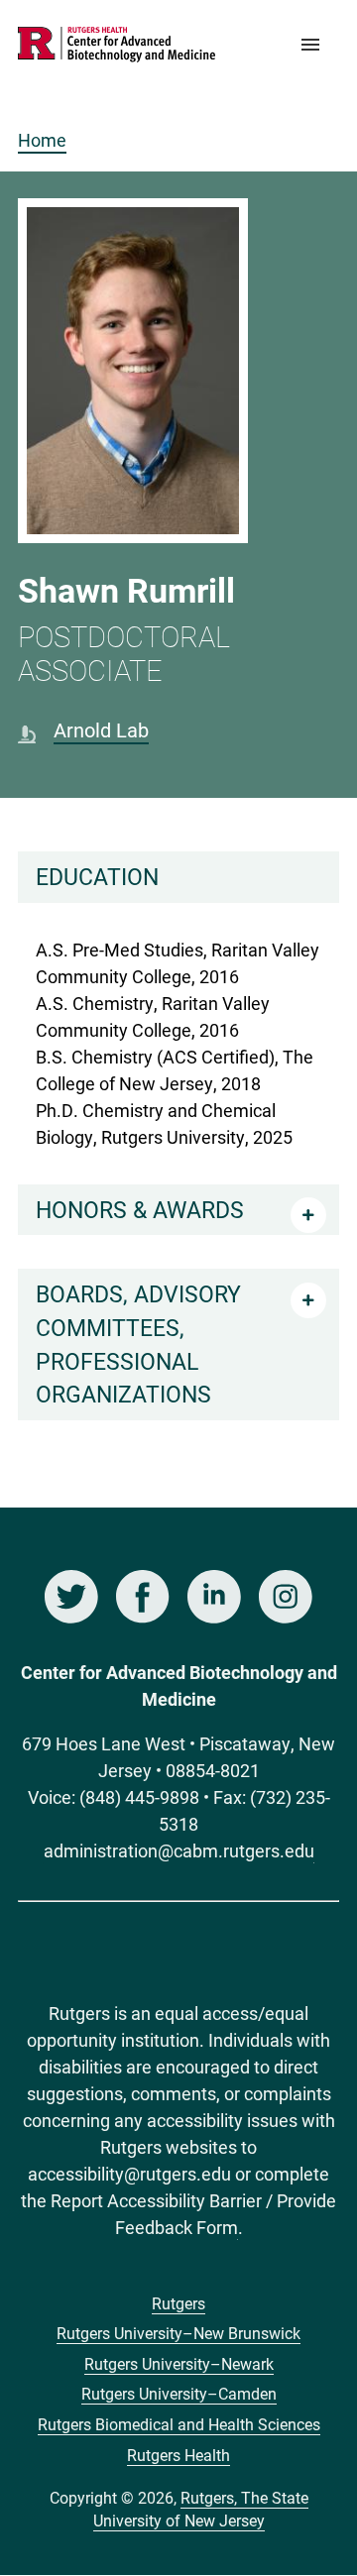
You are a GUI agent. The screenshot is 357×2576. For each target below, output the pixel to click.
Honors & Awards (140, 1209)
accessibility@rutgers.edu (129, 2174)
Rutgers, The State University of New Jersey (201, 2509)
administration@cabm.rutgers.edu (179, 1850)
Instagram (286, 1597)
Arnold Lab (101, 729)
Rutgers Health (178, 2455)
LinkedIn (214, 1597)
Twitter (71, 1597)
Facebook (143, 1597)
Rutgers (178, 2303)
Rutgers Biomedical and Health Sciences (179, 2424)
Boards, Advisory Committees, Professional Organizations (138, 1344)
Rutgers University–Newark (179, 2363)
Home (42, 140)
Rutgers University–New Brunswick (178, 2333)
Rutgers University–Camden (179, 2393)
